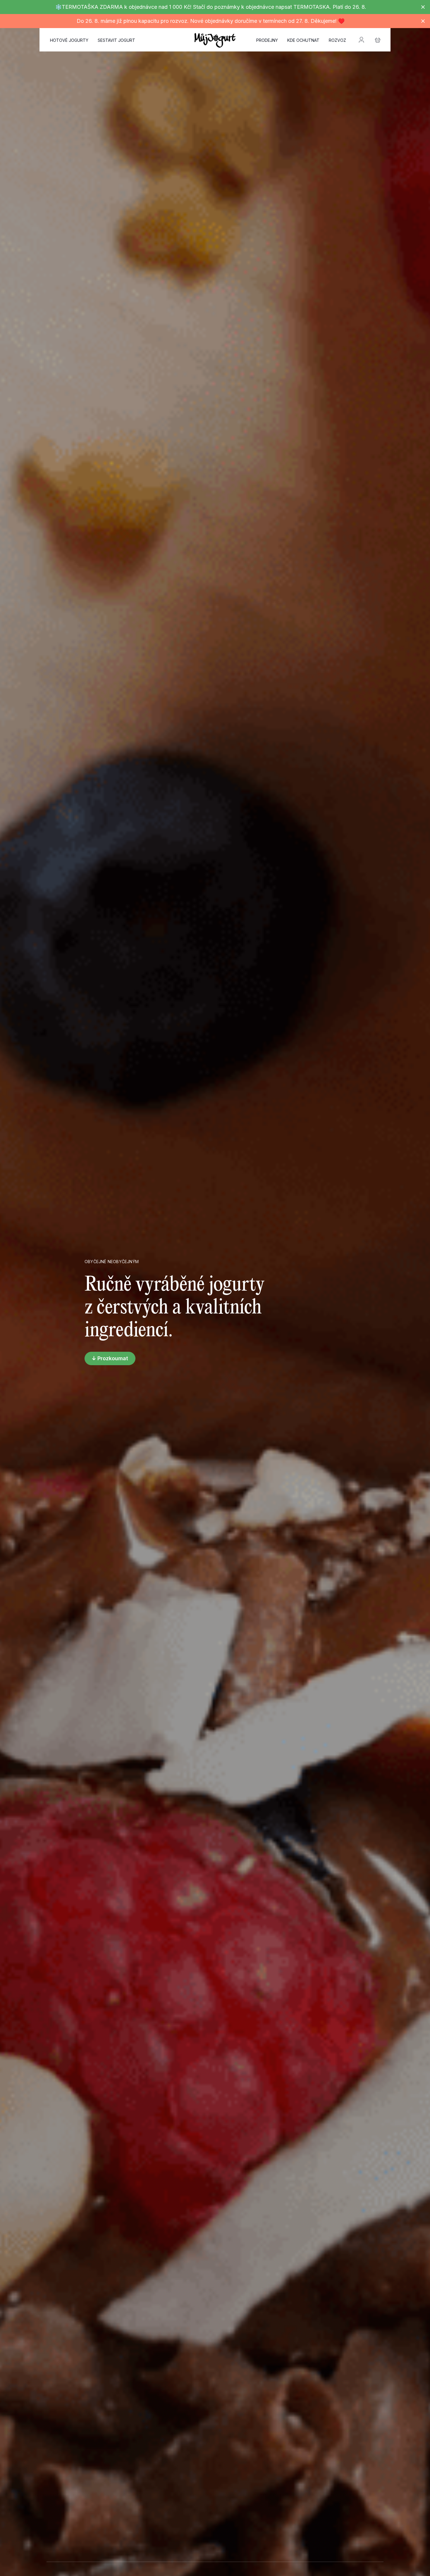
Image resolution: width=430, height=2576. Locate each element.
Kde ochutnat (303, 40)
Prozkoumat (113, 1358)
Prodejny (267, 40)
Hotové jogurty (69, 40)
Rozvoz (337, 40)
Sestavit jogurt (116, 40)
